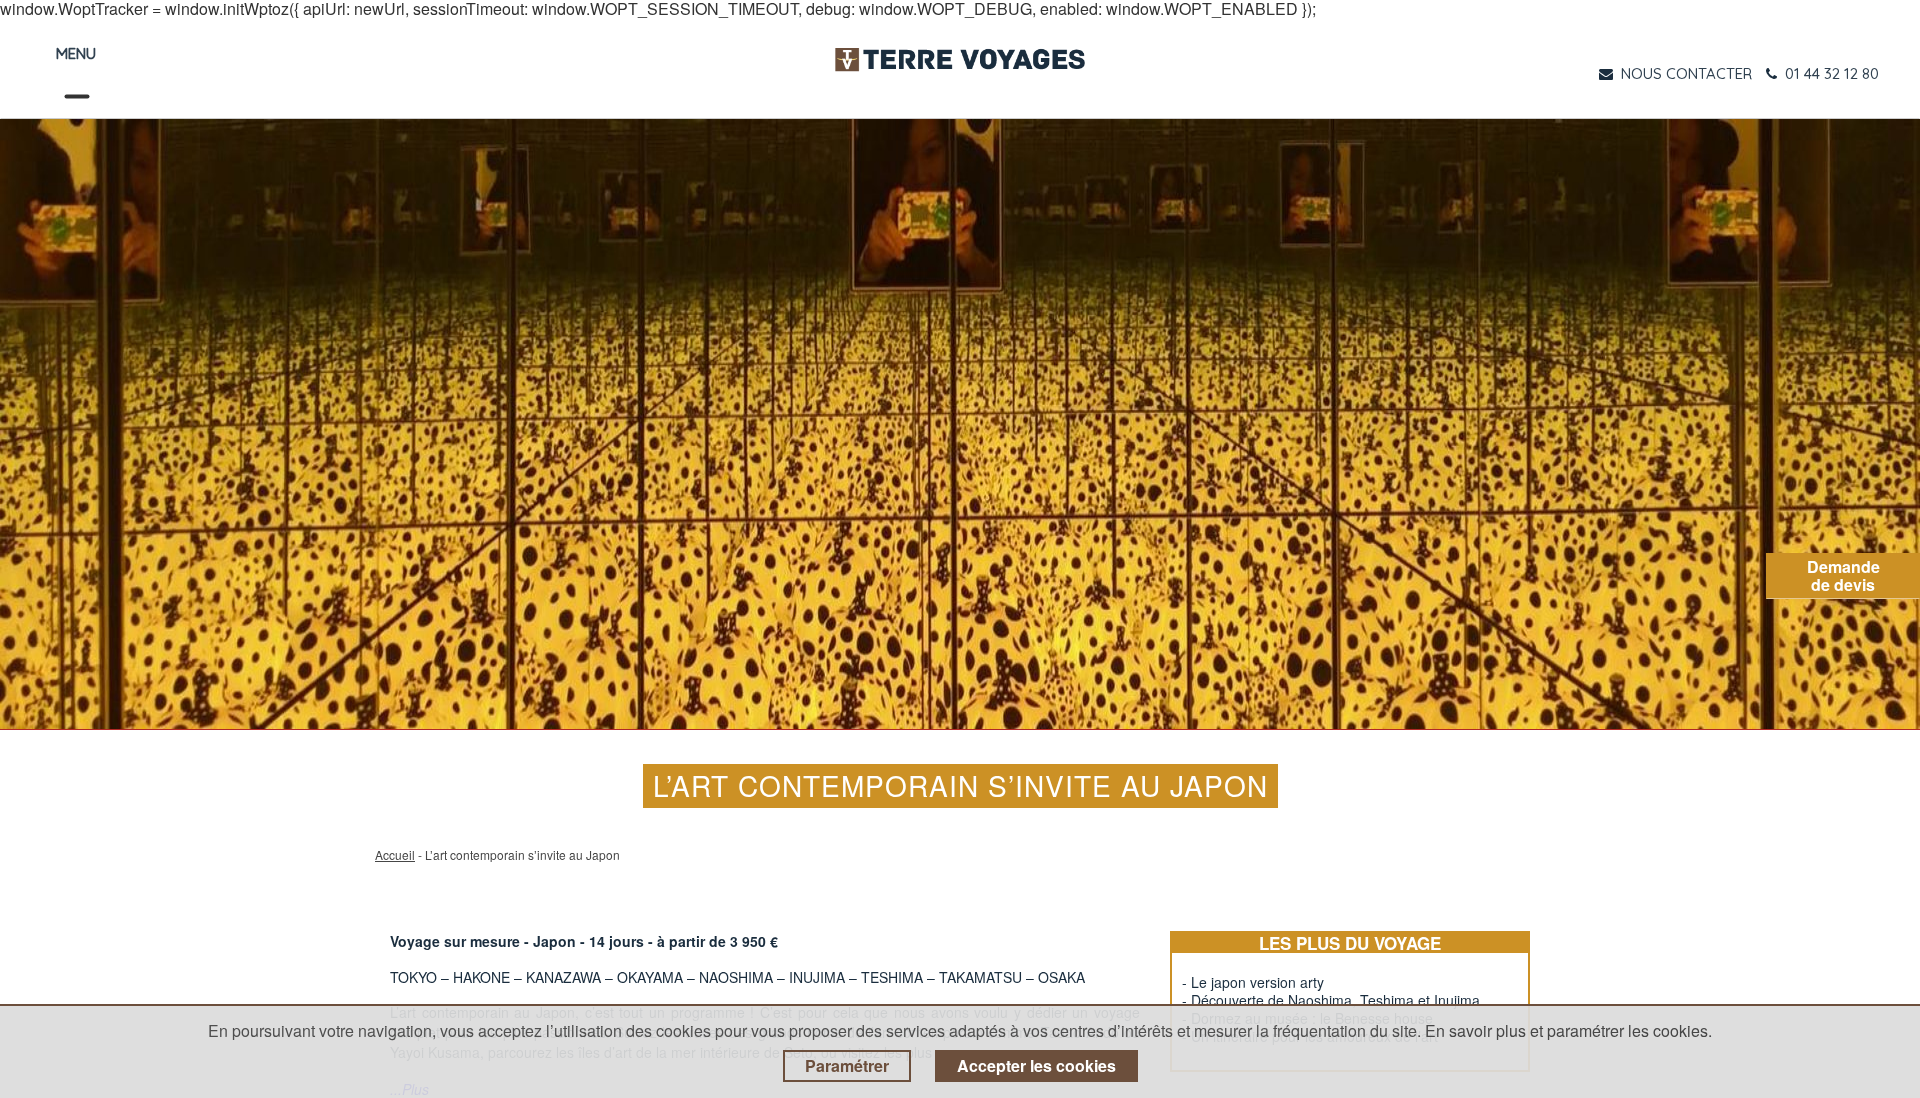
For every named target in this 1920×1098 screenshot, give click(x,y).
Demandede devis (1843, 575)
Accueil (395, 854)
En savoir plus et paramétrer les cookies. (1568, 1030)
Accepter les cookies (1036, 1065)
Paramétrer (847, 1065)
